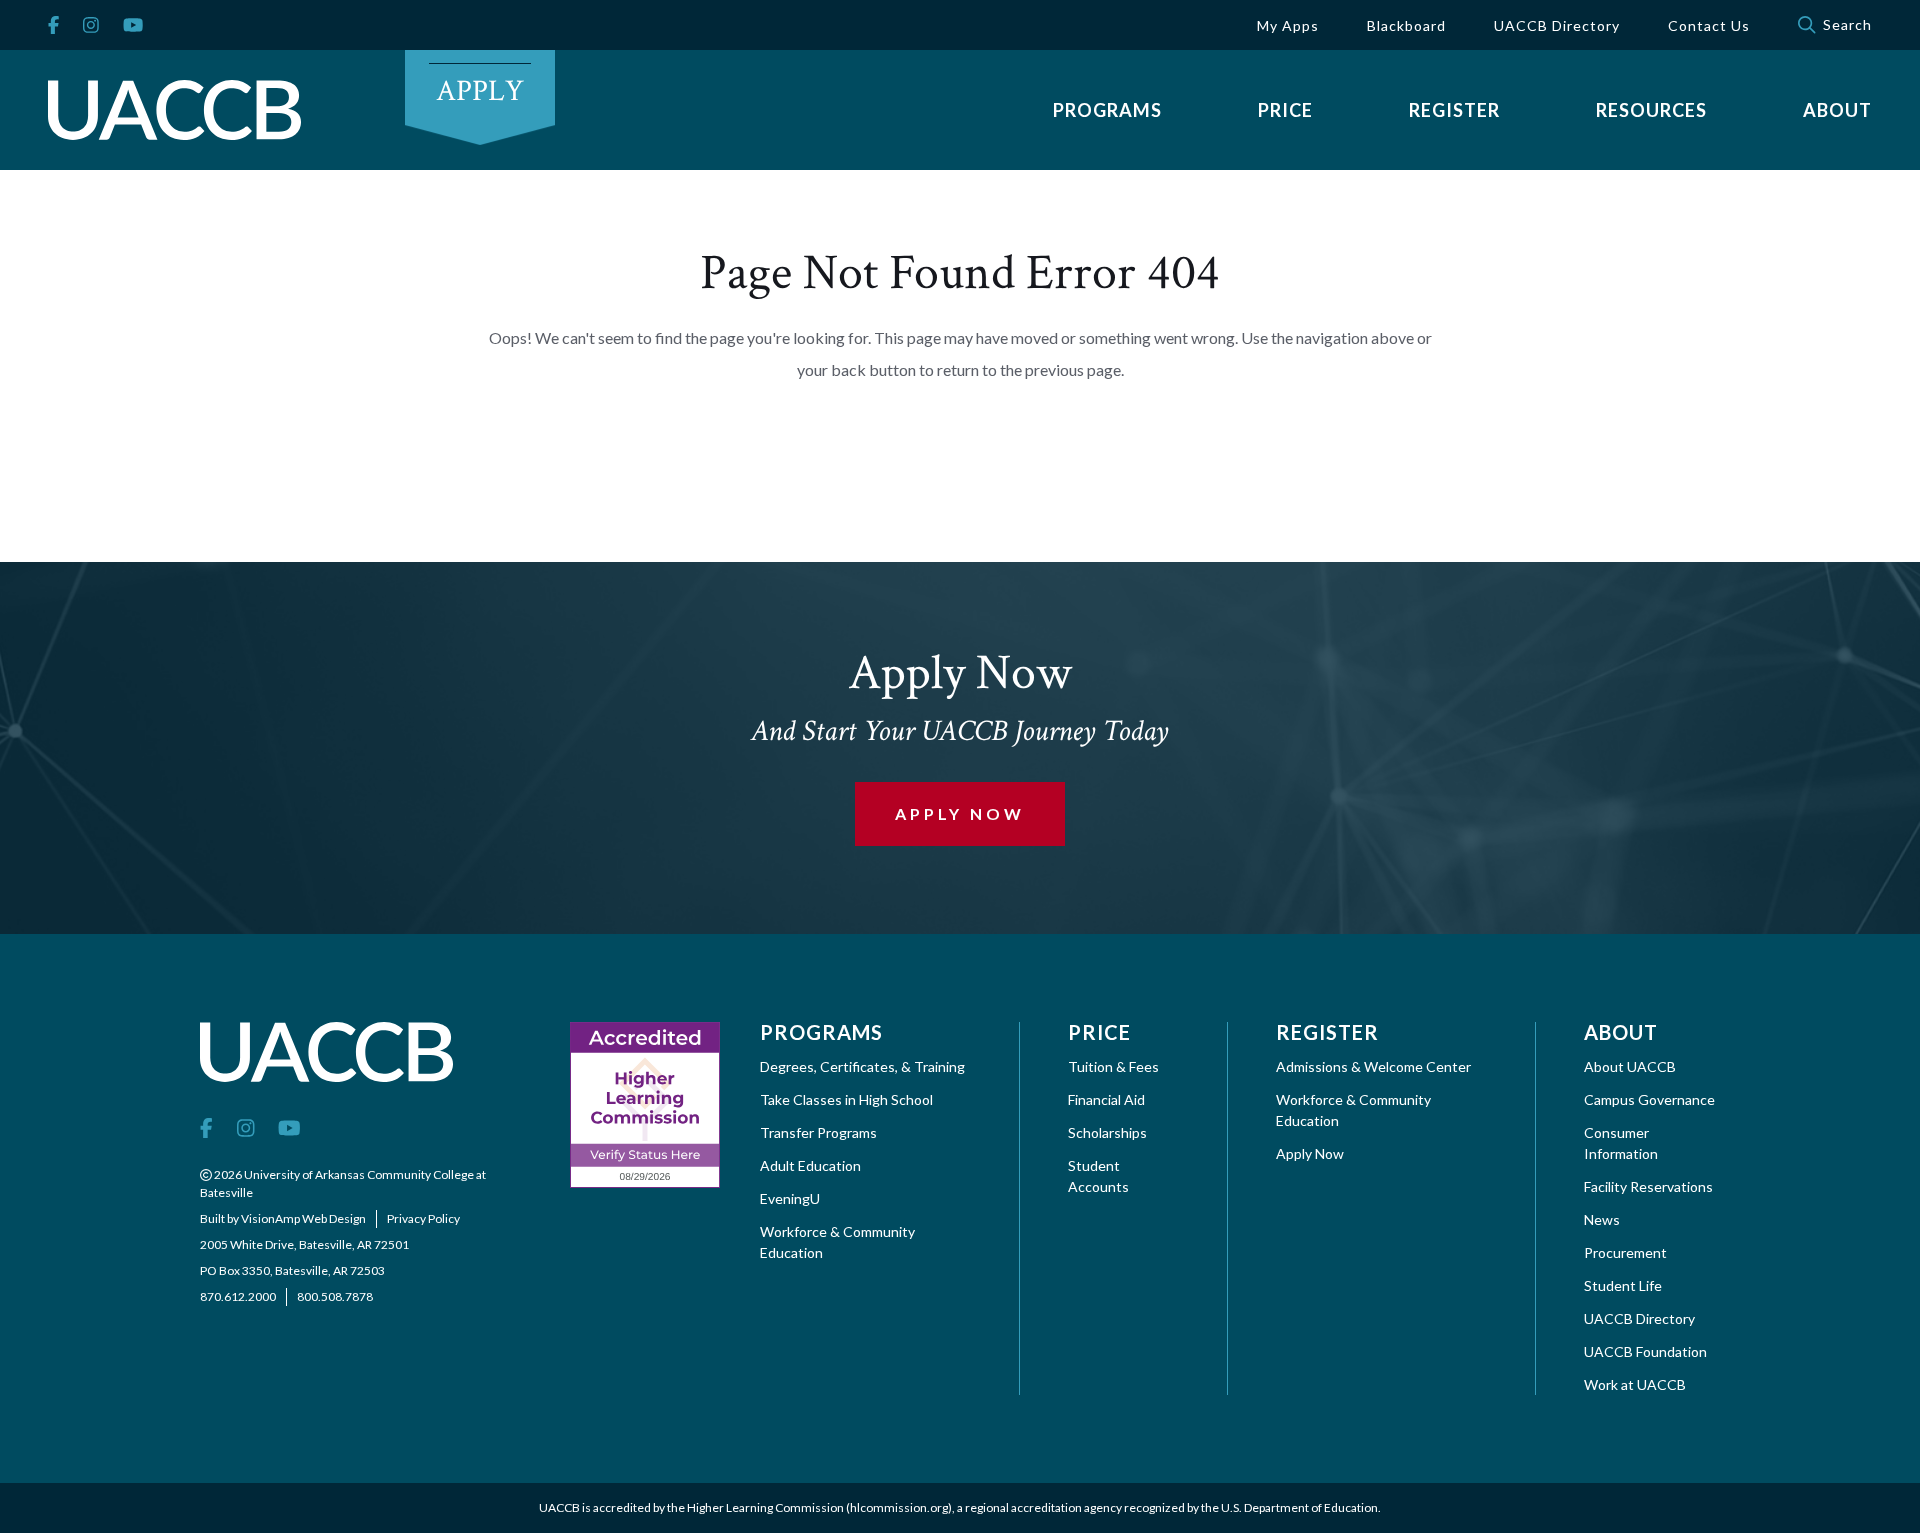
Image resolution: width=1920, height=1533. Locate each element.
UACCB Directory (1557, 25)
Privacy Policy (423, 1218)
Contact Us (1709, 25)
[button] (1107, 110)
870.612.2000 (238, 1296)
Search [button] (1847, 24)
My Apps (1288, 25)
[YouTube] (133, 25)
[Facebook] (53, 25)
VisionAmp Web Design (303, 1218)
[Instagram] (91, 25)
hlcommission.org (899, 1507)
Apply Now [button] (960, 813)
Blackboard (1406, 25)
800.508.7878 (335, 1296)
